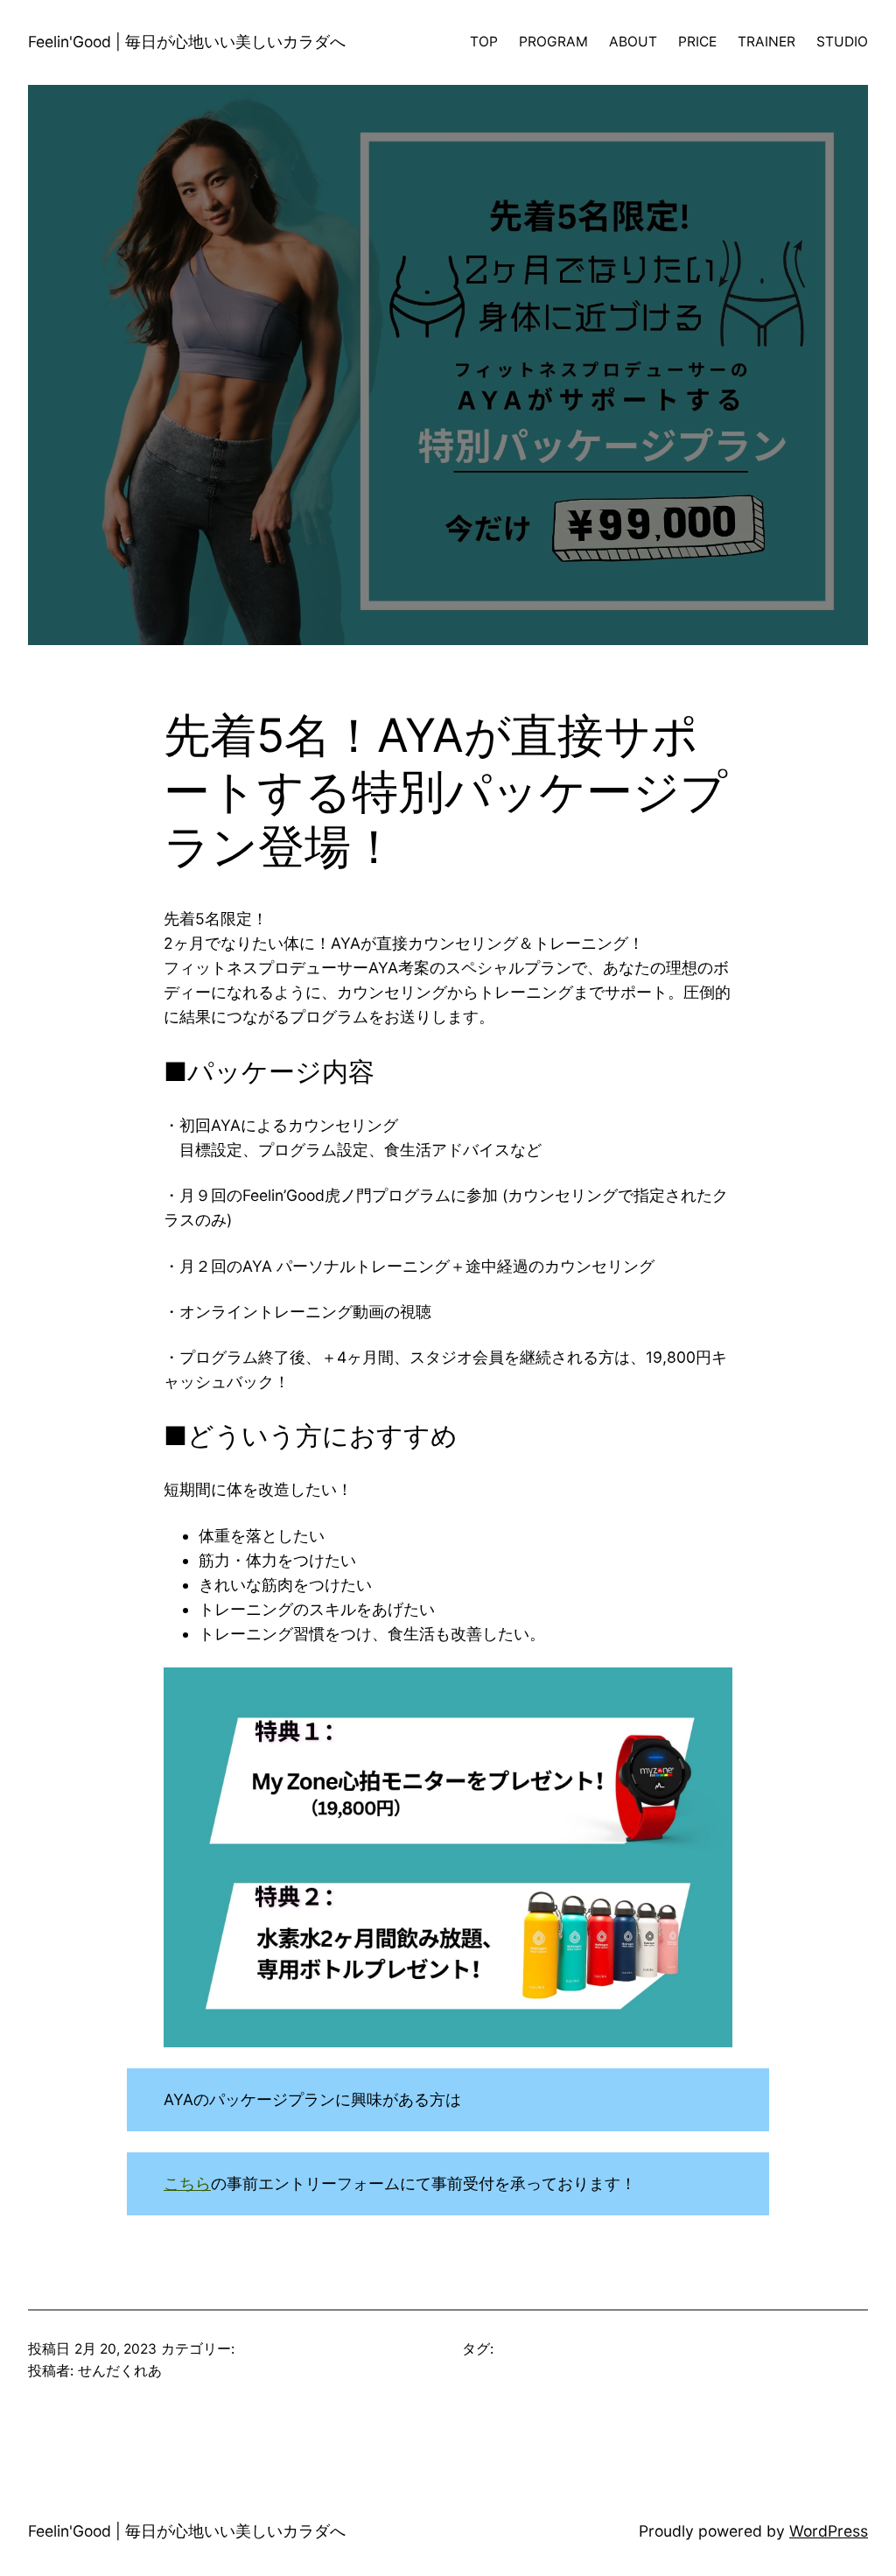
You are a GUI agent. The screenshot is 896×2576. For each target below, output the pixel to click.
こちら (187, 2183)
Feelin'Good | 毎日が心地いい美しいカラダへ (187, 42)
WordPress (829, 2531)
